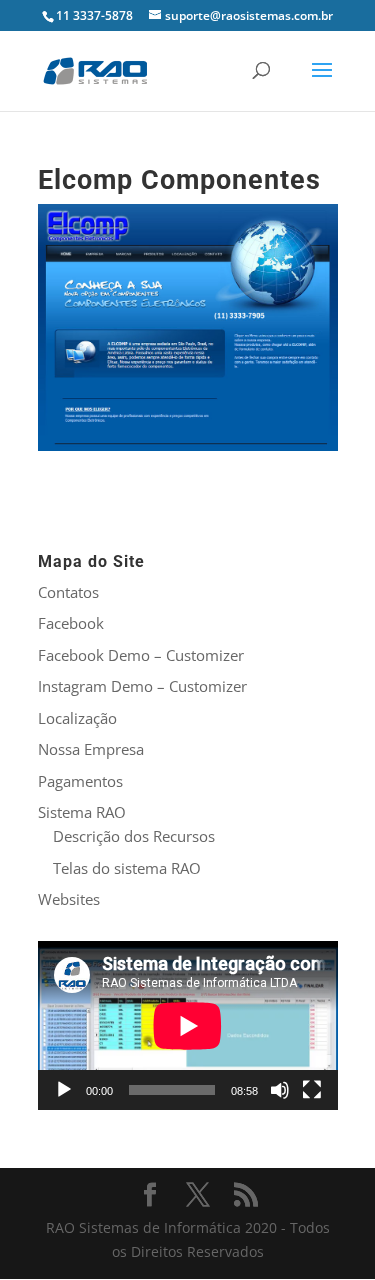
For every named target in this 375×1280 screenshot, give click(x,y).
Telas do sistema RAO (127, 868)
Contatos (68, 592)
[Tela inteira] (312, 1090)
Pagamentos (80, 781)
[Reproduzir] (64, 1090)
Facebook (71, 623)
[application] (188, 1025)
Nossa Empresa (91, 749)
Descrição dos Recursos (134, 836)
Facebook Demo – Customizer (141, 655)
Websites (69, 899)
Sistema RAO (82, 812)
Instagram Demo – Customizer (142, 686)
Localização (77, 718)
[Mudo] (280, 1090)
